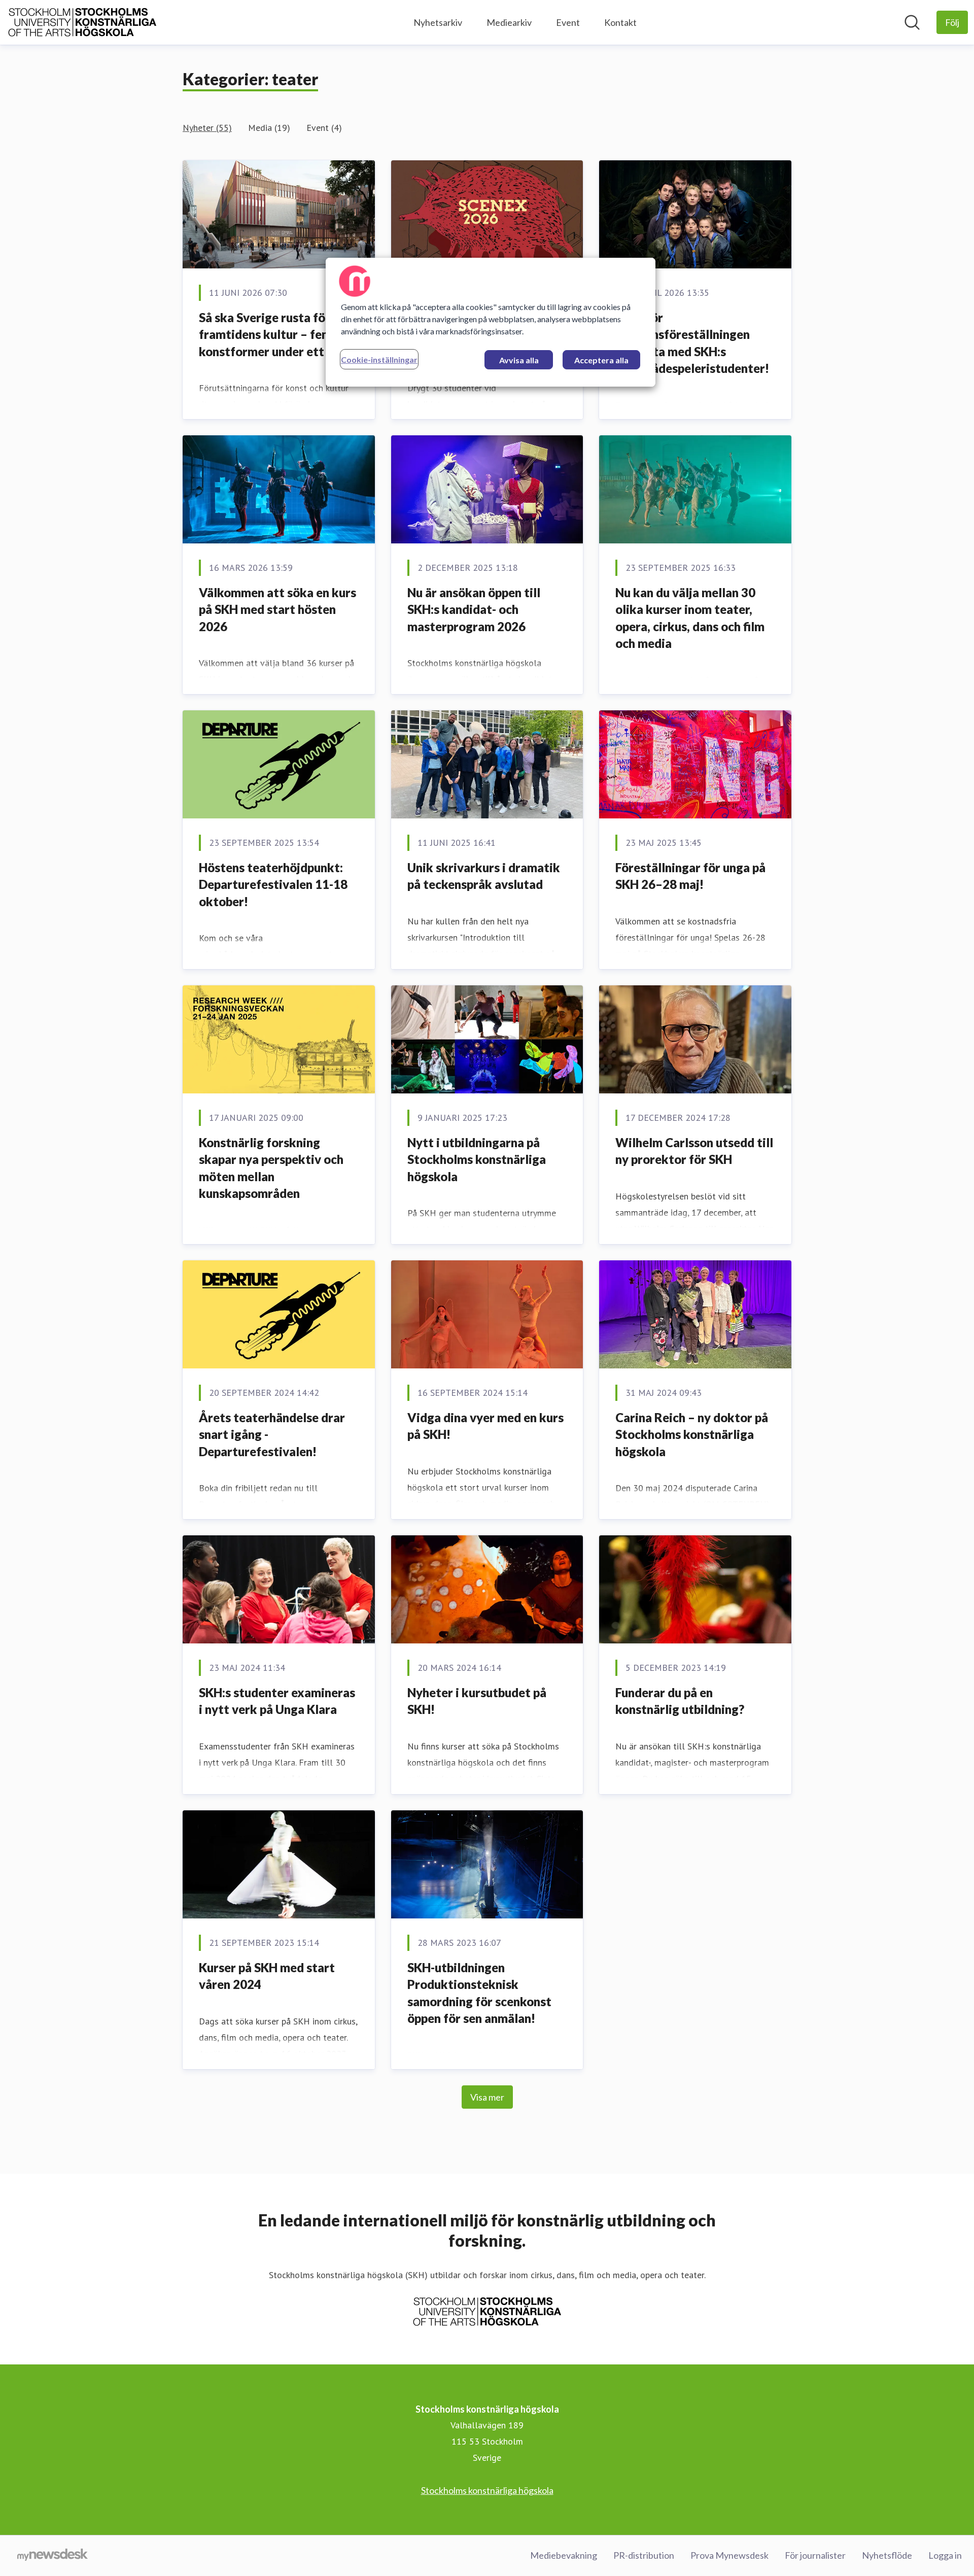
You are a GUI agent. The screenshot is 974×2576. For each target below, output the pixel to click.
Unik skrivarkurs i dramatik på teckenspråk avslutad (484, 876)
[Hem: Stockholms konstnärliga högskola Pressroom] (82, 22)
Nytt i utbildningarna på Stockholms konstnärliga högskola (477, 1159)
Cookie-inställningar (379, 359)
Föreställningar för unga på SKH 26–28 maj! (690, 876)
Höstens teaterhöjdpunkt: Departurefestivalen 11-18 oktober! (273, 884)
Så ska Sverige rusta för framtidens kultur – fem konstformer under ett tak (272, 334)
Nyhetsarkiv (438, 22)
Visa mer (487, 2097)
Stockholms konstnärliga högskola (487, 2490)
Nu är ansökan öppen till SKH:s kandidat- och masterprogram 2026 (474, 609)
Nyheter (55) (207, 128)
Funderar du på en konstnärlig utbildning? (680, 1701)
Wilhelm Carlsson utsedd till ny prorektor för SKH (694, 1151)
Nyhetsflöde (887, 2555)
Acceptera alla (601, 360)
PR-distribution (644, 2555)
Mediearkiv (509, 22)
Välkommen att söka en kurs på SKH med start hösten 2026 (277, 609)
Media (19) (269, 128)
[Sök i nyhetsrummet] (912, 22)
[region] (491, 322)
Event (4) (324, 128)
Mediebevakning (564, 2555)
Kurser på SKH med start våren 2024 (267, 1976)
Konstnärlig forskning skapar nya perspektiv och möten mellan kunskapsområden (271, 1168)
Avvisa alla (519, 360)
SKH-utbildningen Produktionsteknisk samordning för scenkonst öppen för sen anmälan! (479, 1993)
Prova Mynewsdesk (729, 2555)
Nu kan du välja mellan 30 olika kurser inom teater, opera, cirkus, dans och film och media (690, 618)
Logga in (945, 2555)
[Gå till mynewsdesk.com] (53, 2556)
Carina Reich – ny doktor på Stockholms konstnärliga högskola (692, 1434)
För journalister (815, 2555)
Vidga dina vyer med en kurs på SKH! (485, 1426)
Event (568, 22)
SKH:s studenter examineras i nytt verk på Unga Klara (277, 1701)
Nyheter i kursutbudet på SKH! (477, 1701)
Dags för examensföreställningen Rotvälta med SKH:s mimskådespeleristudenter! (692, 343)
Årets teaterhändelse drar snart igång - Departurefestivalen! (272, 1434)
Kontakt (620, 22)
